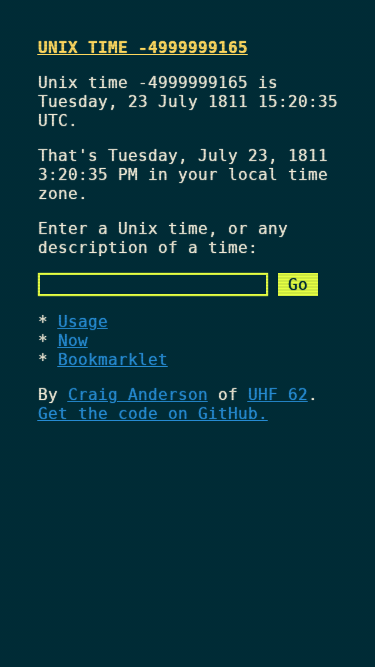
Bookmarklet (113, 359)
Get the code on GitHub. (153, 413)
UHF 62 (278, 394)
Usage (83, 321)
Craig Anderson (138, 394)
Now (73, 340)
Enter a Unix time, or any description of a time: (163, 238)
